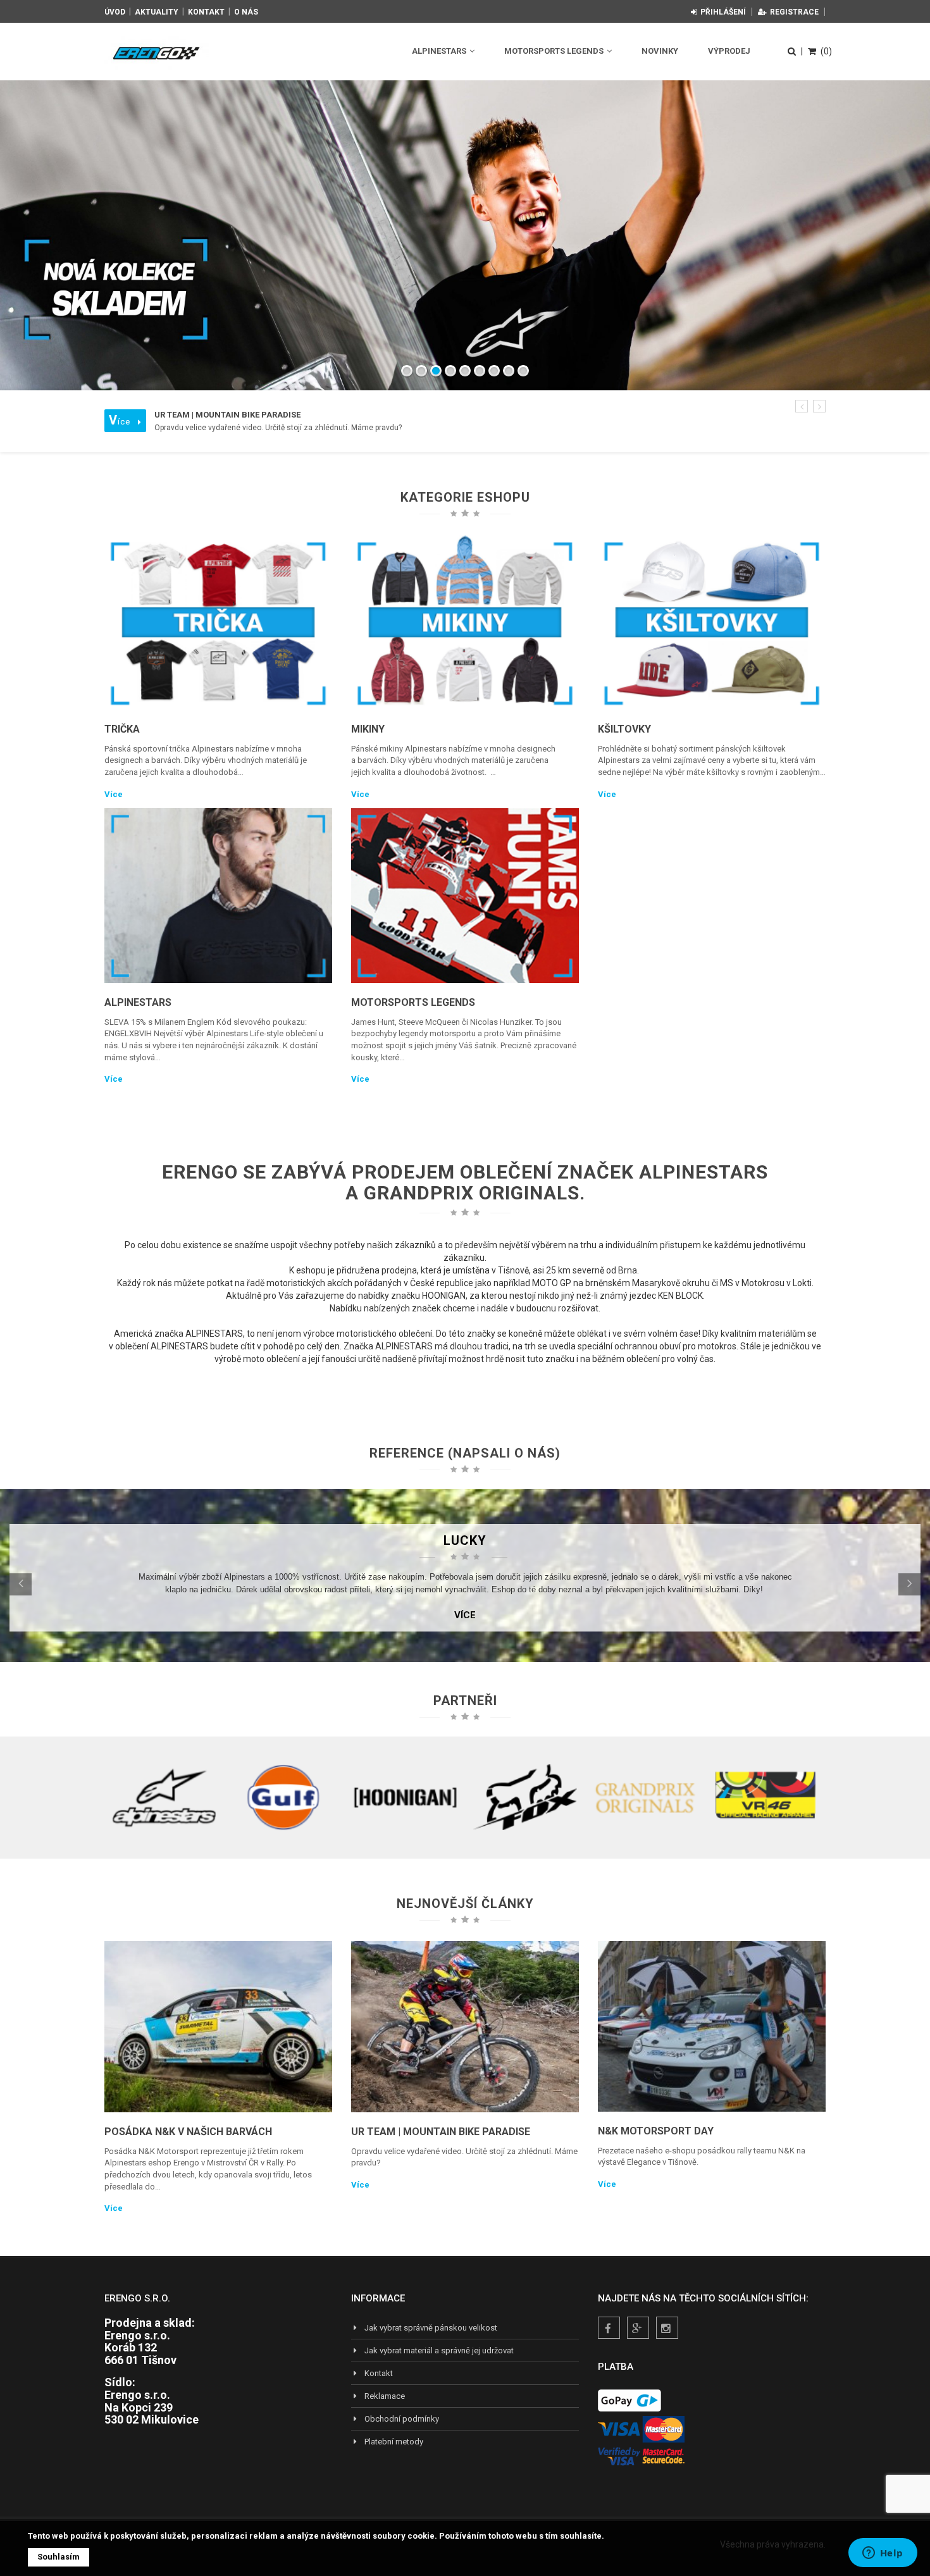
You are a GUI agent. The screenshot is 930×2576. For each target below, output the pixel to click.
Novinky (660, 51)
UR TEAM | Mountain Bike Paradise (441, 2132)
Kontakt (206, 12)
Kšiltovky (624, 729)
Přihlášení (723, 12)
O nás (246, 12)
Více (114, 794)
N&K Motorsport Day (656, 2131)
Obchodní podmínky (402, 2419)
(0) (826, 51)
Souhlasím (59, 2557)
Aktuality (157, 12)
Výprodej (729, 51)
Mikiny (368, 729)
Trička (122, 729)
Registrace (794, 12)
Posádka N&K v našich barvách (188, 2132)
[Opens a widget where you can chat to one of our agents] (883, 2554)
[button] (802, 406)
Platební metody (394, 2442)
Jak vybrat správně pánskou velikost (431, 2328)
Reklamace (385, 2396)
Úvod (115, 12)
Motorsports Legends (555, 51)
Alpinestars (440, 51)
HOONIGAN (444, 1296)
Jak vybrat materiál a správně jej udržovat (439, 2350)
